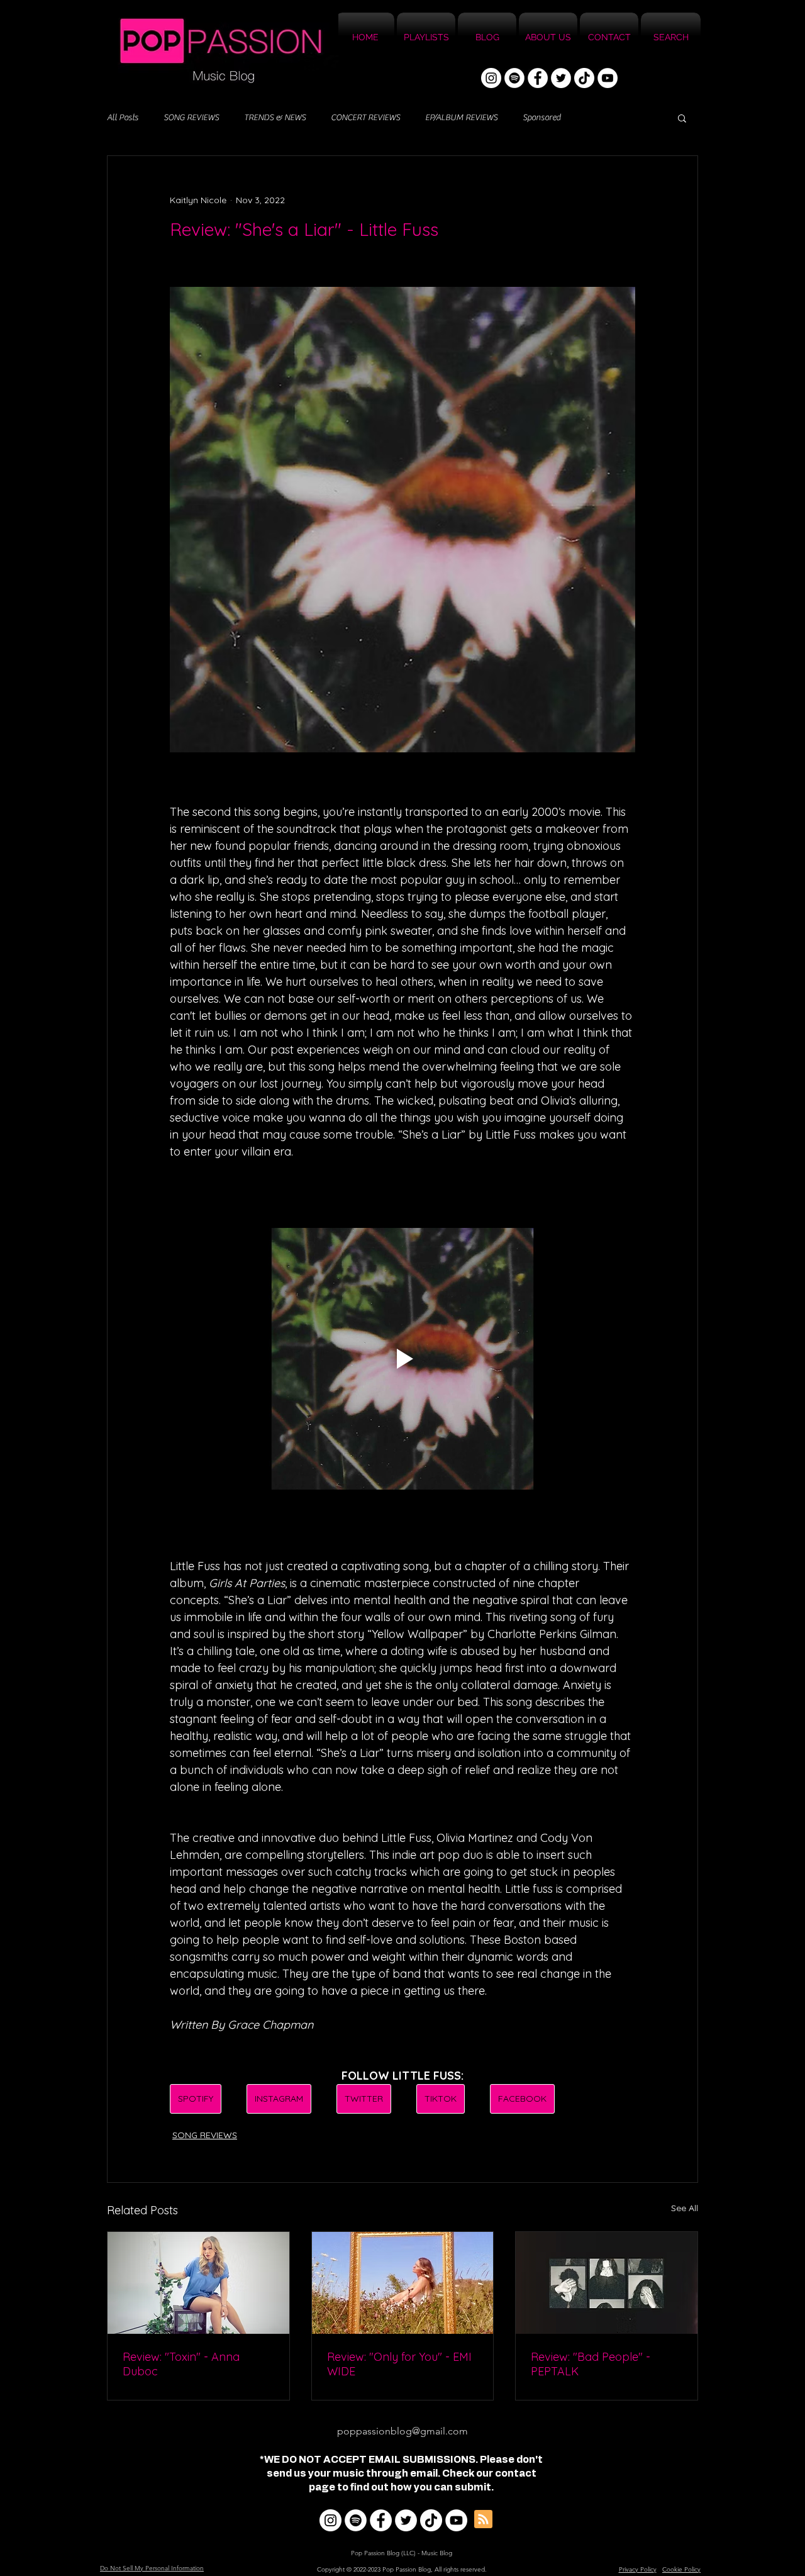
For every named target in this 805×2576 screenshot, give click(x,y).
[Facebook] (538, 78)
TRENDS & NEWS (275, 118)
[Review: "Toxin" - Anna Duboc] (198, 2283)
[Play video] (402, 1359)
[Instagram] (491, 78)
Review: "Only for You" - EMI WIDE (399, 2364)
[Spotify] (514, 78)
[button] (682, 118)
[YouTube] (608, 78)
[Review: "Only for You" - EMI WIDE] (403, 2283)
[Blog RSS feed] (483, 2520)
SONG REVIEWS (191, 118)
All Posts (123, 118)
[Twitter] (561, 78)
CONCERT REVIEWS (365, 118)
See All (685, 2208)
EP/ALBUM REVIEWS (461, 118)
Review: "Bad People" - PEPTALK (591, 2364)
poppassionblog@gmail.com (402, 2431)
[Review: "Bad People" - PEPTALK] (607, 2283)
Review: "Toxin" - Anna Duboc (181, 2364)
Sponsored (541, 118)
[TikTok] (584, 78)
